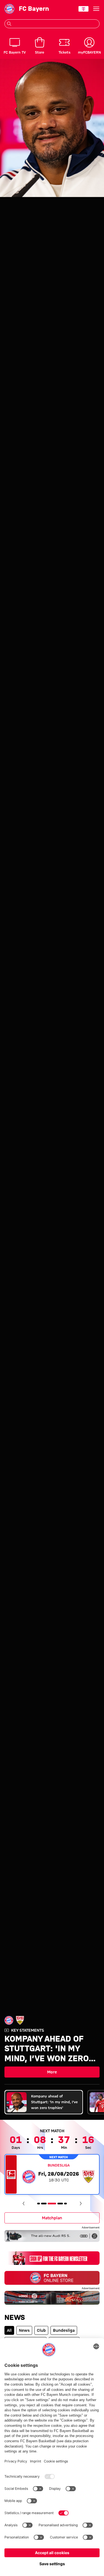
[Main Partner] (83, 9)
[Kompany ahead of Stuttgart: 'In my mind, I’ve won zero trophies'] (52, 128)
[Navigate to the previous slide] (24, 2204)
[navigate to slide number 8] (65, 2204)
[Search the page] (9, 24)
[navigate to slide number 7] (60, 2204)
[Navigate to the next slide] (81, 2204)
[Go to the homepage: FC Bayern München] (9, 9)
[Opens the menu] (96, 9)
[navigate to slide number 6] (52, 2204)
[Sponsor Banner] (52, 2236)
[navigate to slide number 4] (39, 2204)
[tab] (44, 2102)
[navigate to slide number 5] (44, 2204)
